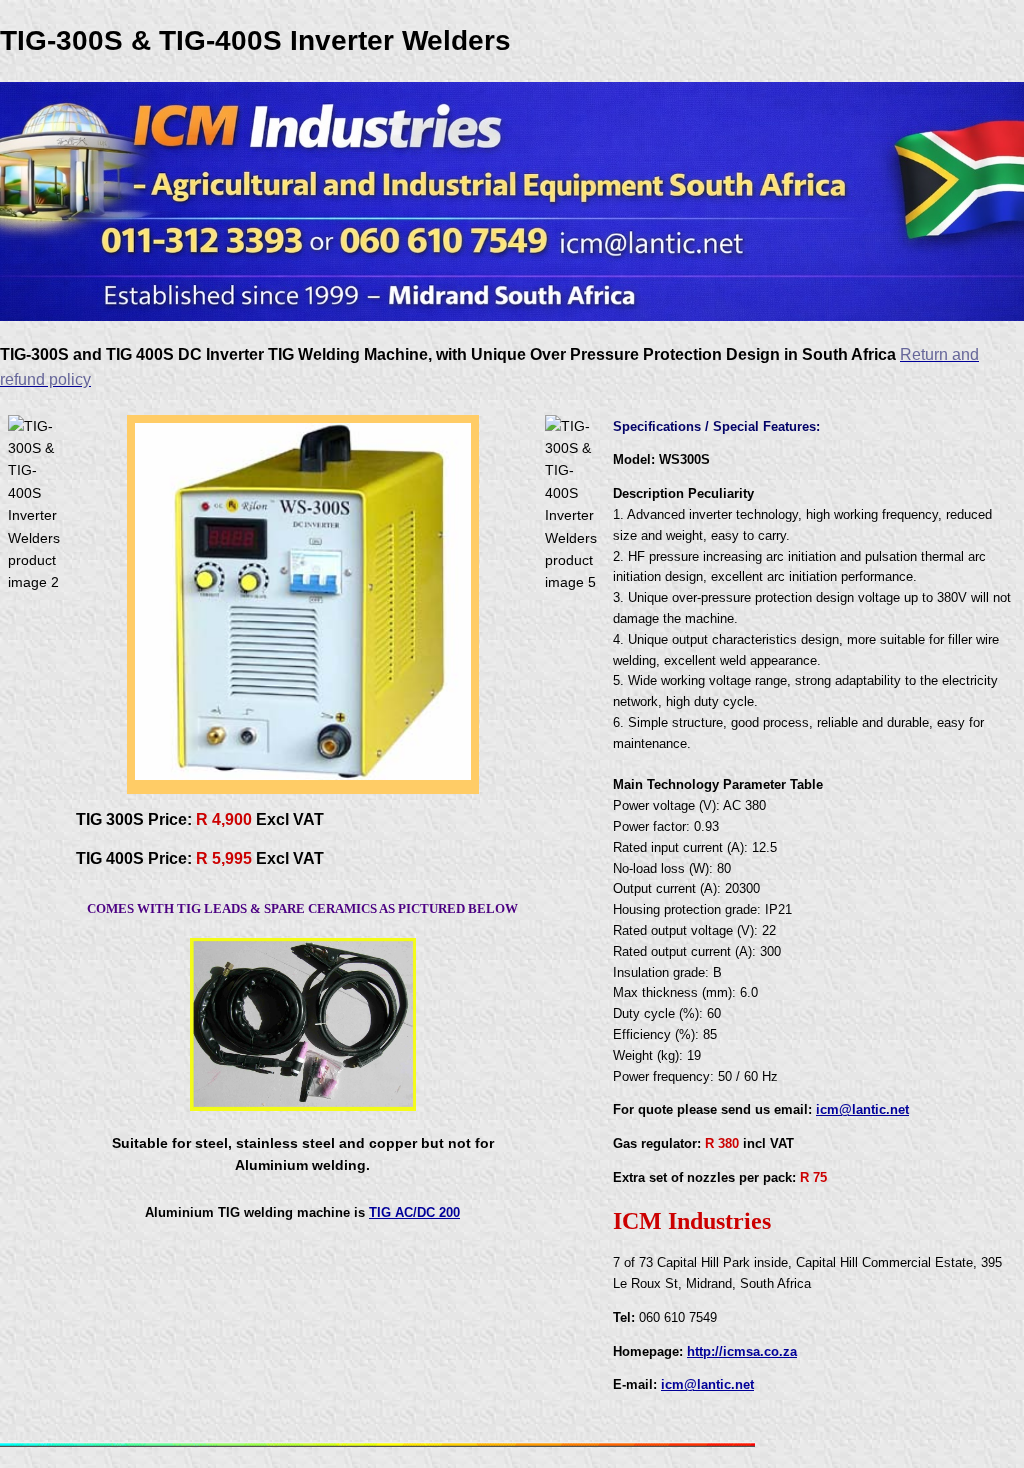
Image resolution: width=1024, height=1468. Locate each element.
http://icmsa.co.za (742, 1351)
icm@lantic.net (862, 1109)
